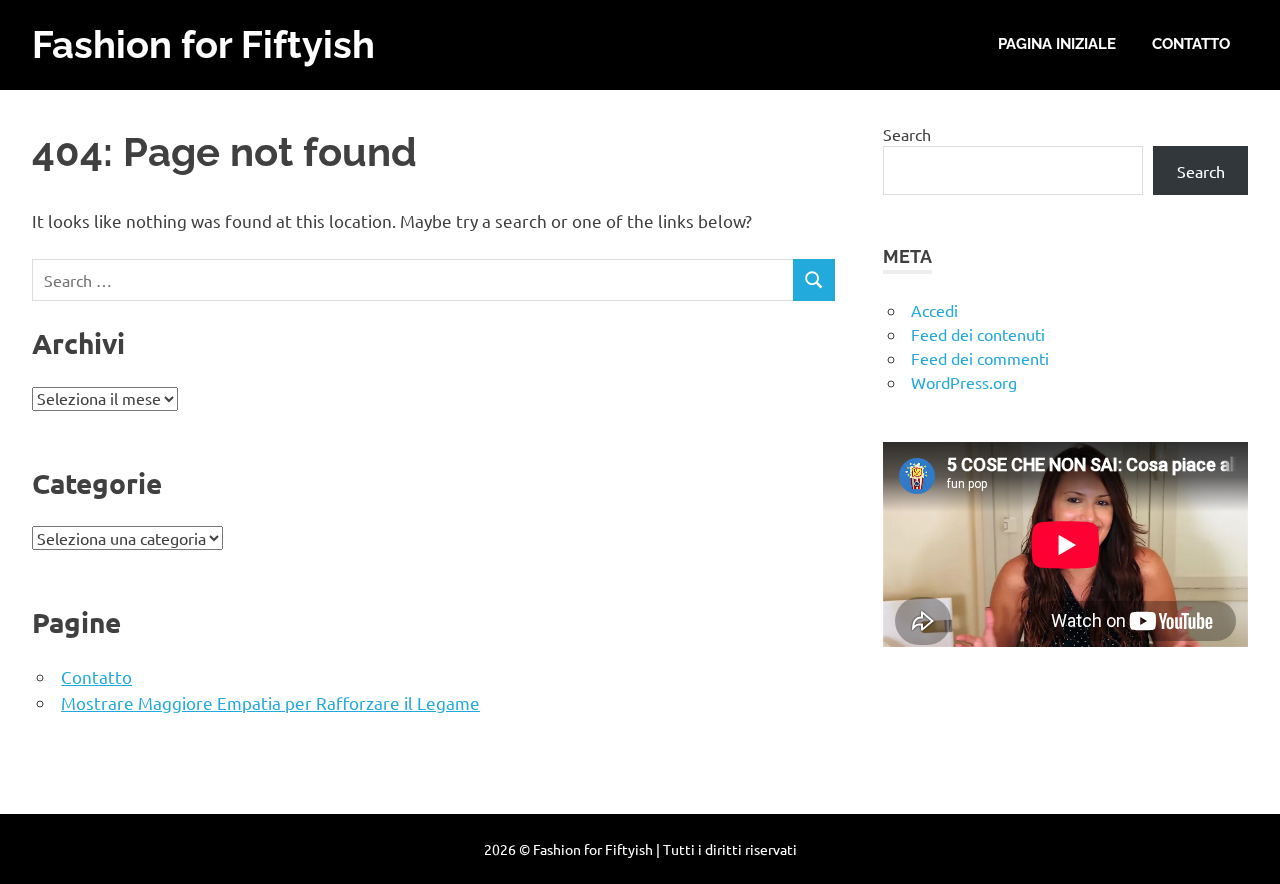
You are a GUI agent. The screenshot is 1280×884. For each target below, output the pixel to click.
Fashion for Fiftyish (203, 44)
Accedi (934, 310)
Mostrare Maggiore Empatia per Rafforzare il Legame (270, 702)
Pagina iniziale (1057, 44)
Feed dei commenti (980, 358)
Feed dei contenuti (978, 334)
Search (907, 134)
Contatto (1191, 44)
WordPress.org (964, 382)
